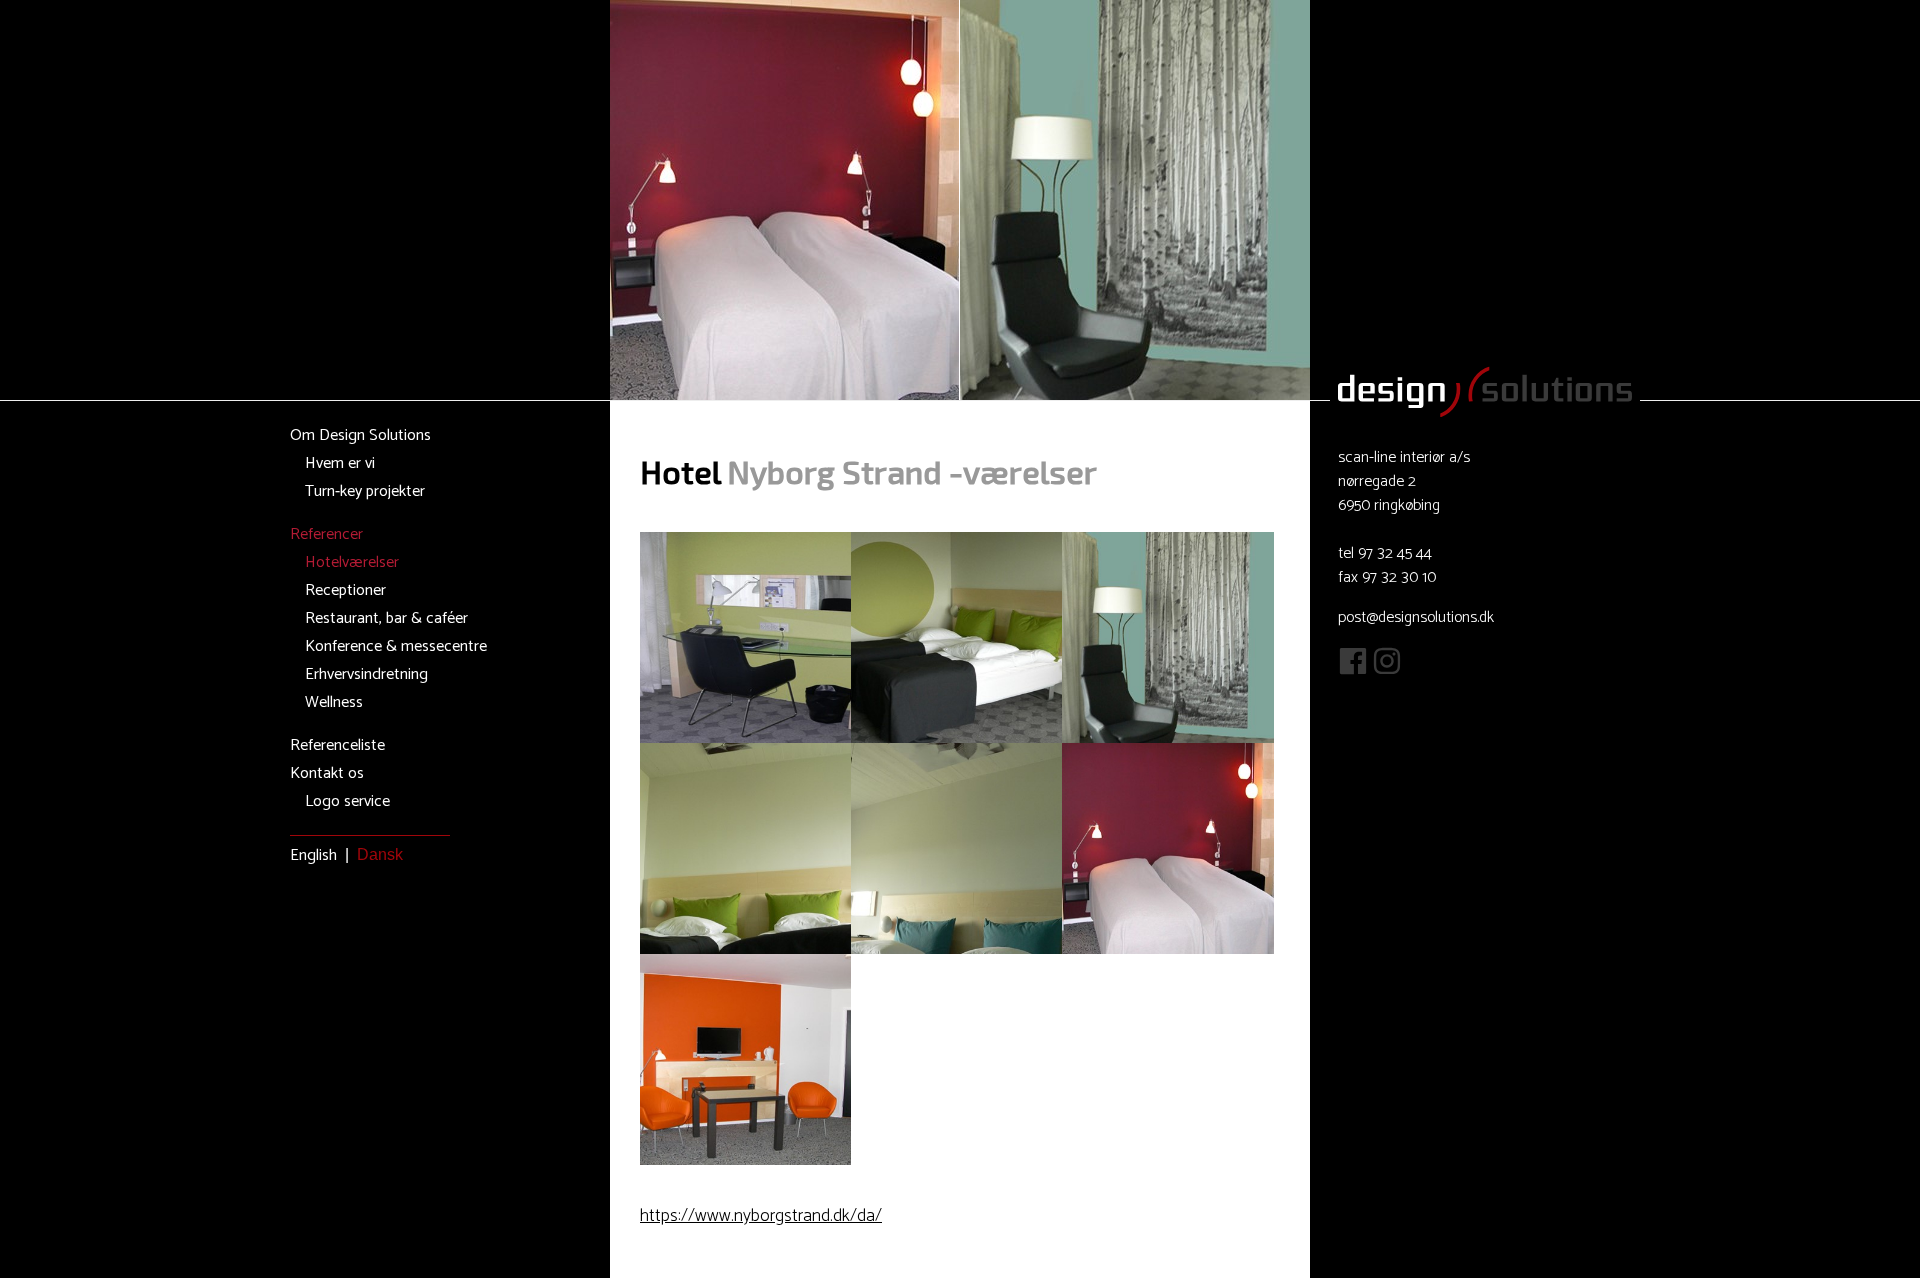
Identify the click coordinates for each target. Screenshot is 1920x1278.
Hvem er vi (340, 463)
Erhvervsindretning (366, 674)
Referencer (326, 534)
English (313, 855)
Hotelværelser (352, 562)
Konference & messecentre (396, 646)
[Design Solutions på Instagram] (1387, 670)
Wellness (334, 702)
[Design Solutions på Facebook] (1353, 670)
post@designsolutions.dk (1416, 617)
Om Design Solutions (360, 435)
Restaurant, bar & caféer (386, 618)
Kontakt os (327, 773)
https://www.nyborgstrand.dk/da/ (761, 1216)
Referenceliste (337, 745)
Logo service (347, 801)
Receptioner (345, 590)
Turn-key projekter (365, 491)
